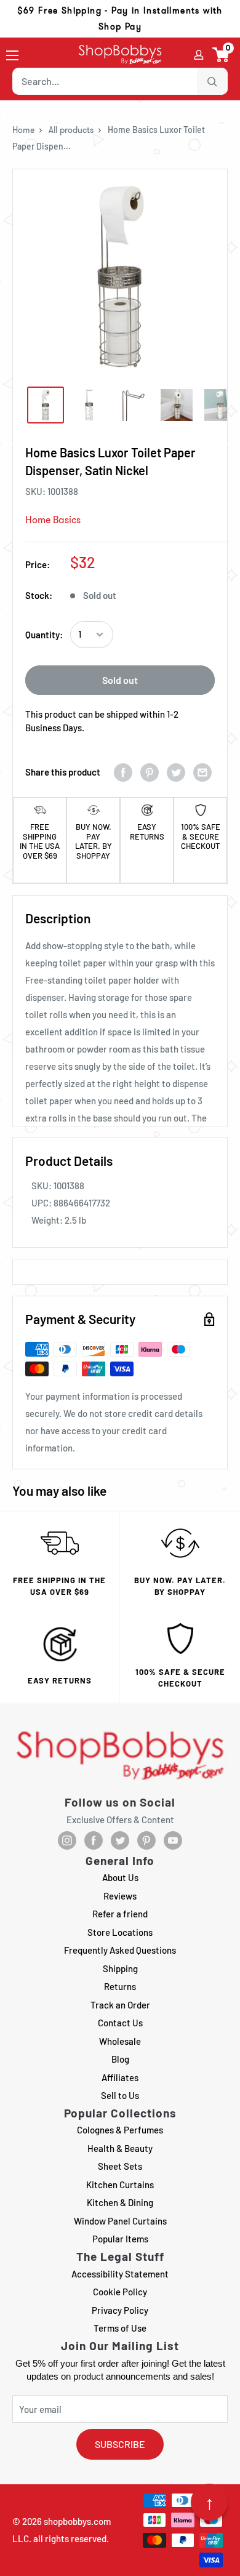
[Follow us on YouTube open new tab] (173, 1840)
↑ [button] (210, 2502)
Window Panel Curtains (120, 2221)
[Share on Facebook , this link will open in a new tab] (123, 772)
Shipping (120, 1968)
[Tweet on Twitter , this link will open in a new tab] (176, 772)
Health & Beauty (120, 2148)
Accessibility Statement (120, 2274)
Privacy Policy (120, 2310)
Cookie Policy (120, 2292)
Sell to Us (120, 2095)
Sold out (120, 680)
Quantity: (44, 635)
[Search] (212, 81)
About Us (120, 1877)
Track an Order (120, 2005)
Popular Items (120, 2239)
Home (23, 130)
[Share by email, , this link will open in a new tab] (202, 772)
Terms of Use (120, 2328)
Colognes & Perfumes (120, 2130)
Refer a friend (120, 1914)
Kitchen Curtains (120, 2185)
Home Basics (53, 520)
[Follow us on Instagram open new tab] (67, 1840)
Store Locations (120, 1932)
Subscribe (120, 2444)
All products (71, 130)
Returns (120, 1986)
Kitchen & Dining (120, 2202)
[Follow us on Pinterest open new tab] (146, 1840)
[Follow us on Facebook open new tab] (94, 1840)
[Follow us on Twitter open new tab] (120, 1840)
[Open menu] (12, 55)
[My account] (199, 55)
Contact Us (120, 2023)
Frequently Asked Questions (120, 1950)
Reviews (120, 1896)
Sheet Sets (120, 2166)
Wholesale (120, 2041)
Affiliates (120, 2077)
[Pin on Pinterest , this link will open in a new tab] (150, 772)
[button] (221, 55)
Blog (120, 2059)
